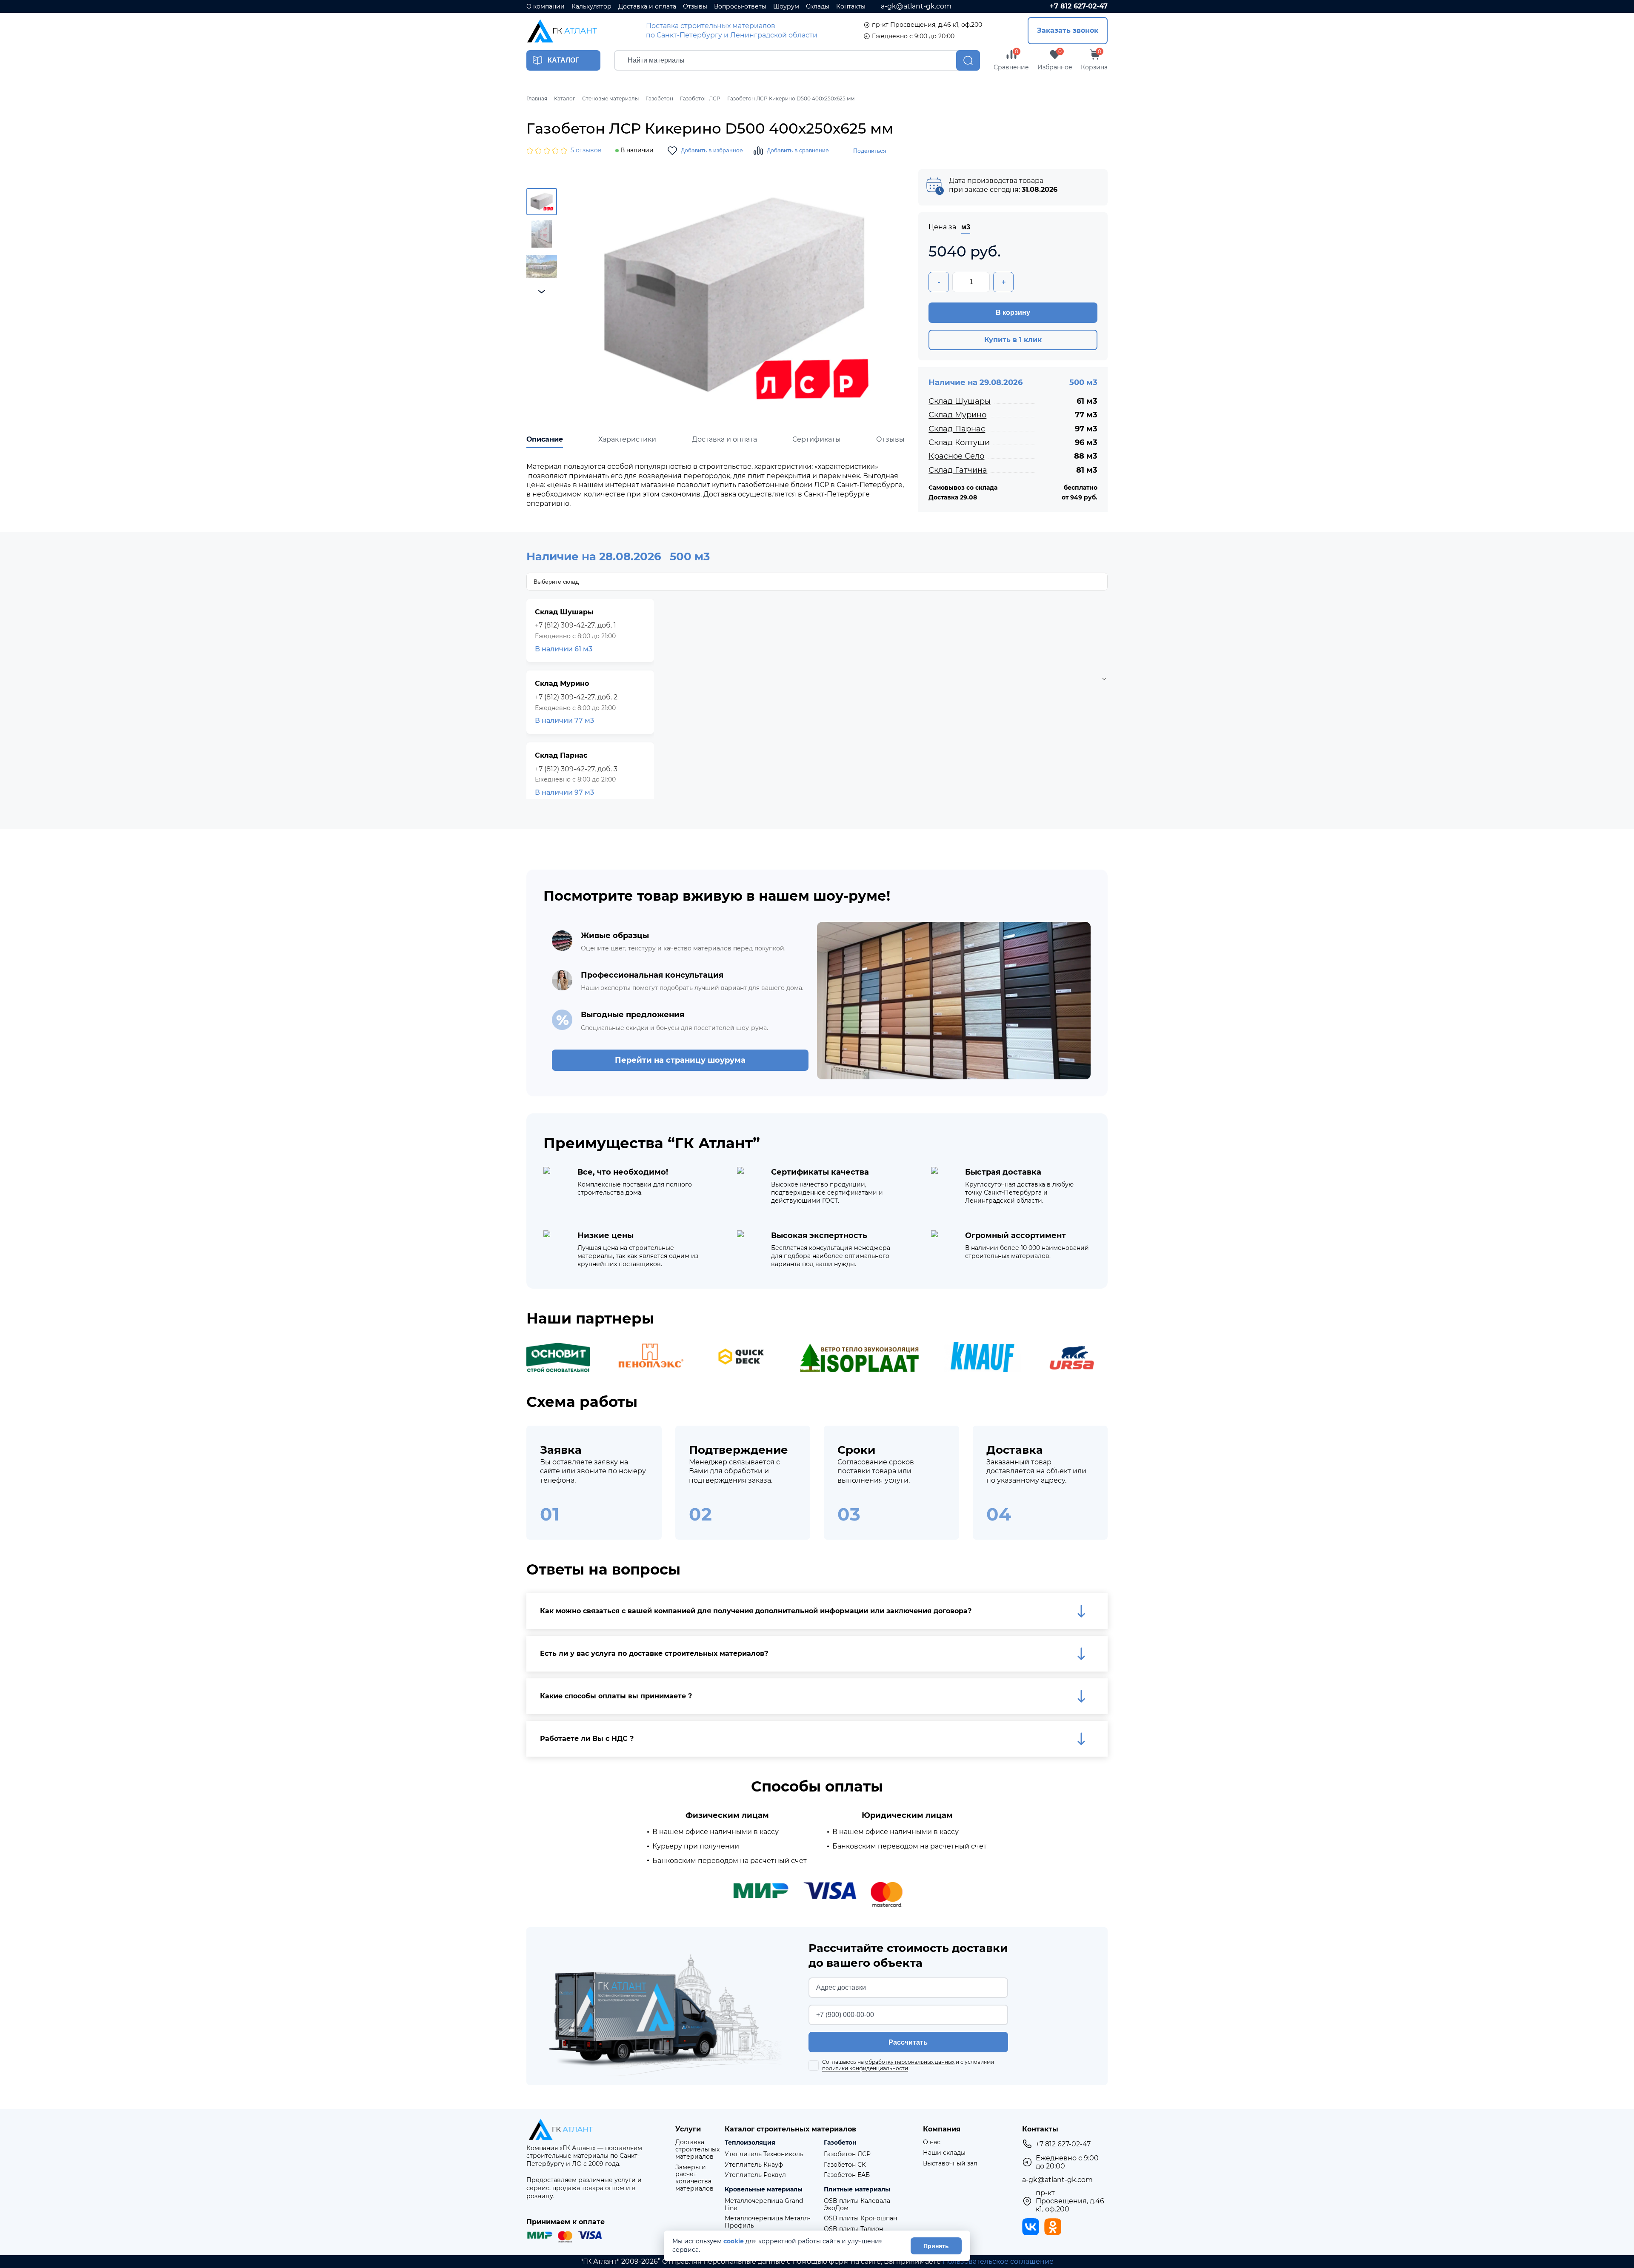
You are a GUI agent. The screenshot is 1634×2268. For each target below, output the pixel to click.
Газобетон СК (845, 2165)
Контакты (851, 7)
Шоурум (786, 7)
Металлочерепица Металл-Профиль (767, 2222)
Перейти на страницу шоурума (680, 1060)
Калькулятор (591, 7)
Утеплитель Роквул (755, 2175)
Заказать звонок (1068, 30)
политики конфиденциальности (865, 2068)
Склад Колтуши (959, 442)
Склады (818, 7)
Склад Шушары (960, 401)
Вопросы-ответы (740, 7)
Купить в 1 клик (1013, 340)
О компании (546, 7)
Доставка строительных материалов (697, 2149)
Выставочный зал (950, 2164)
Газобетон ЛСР (847, 2154)
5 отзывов (586, 150)
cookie (734, 2241)
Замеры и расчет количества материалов (694, 2178)
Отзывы (695, 7)
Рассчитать (908, 2042)
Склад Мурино (957, 415)
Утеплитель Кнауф (754, 2165)
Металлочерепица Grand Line (764, 2205)
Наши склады (944, 2153)
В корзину (1013, 312)
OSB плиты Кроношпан (860, 2218)
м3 (966, 227)
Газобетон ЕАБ (847, 2175)
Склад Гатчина (958, 470)
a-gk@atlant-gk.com (916, 6)
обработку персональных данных (910, 2062)
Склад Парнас (957, 429)
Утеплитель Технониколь (764, 2154)
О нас (932, 2142)
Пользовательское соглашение (998, 2261)
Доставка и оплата (647, 7)
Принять (936, 2246)
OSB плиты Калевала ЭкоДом (857, 2205)
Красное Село (956, 456)
